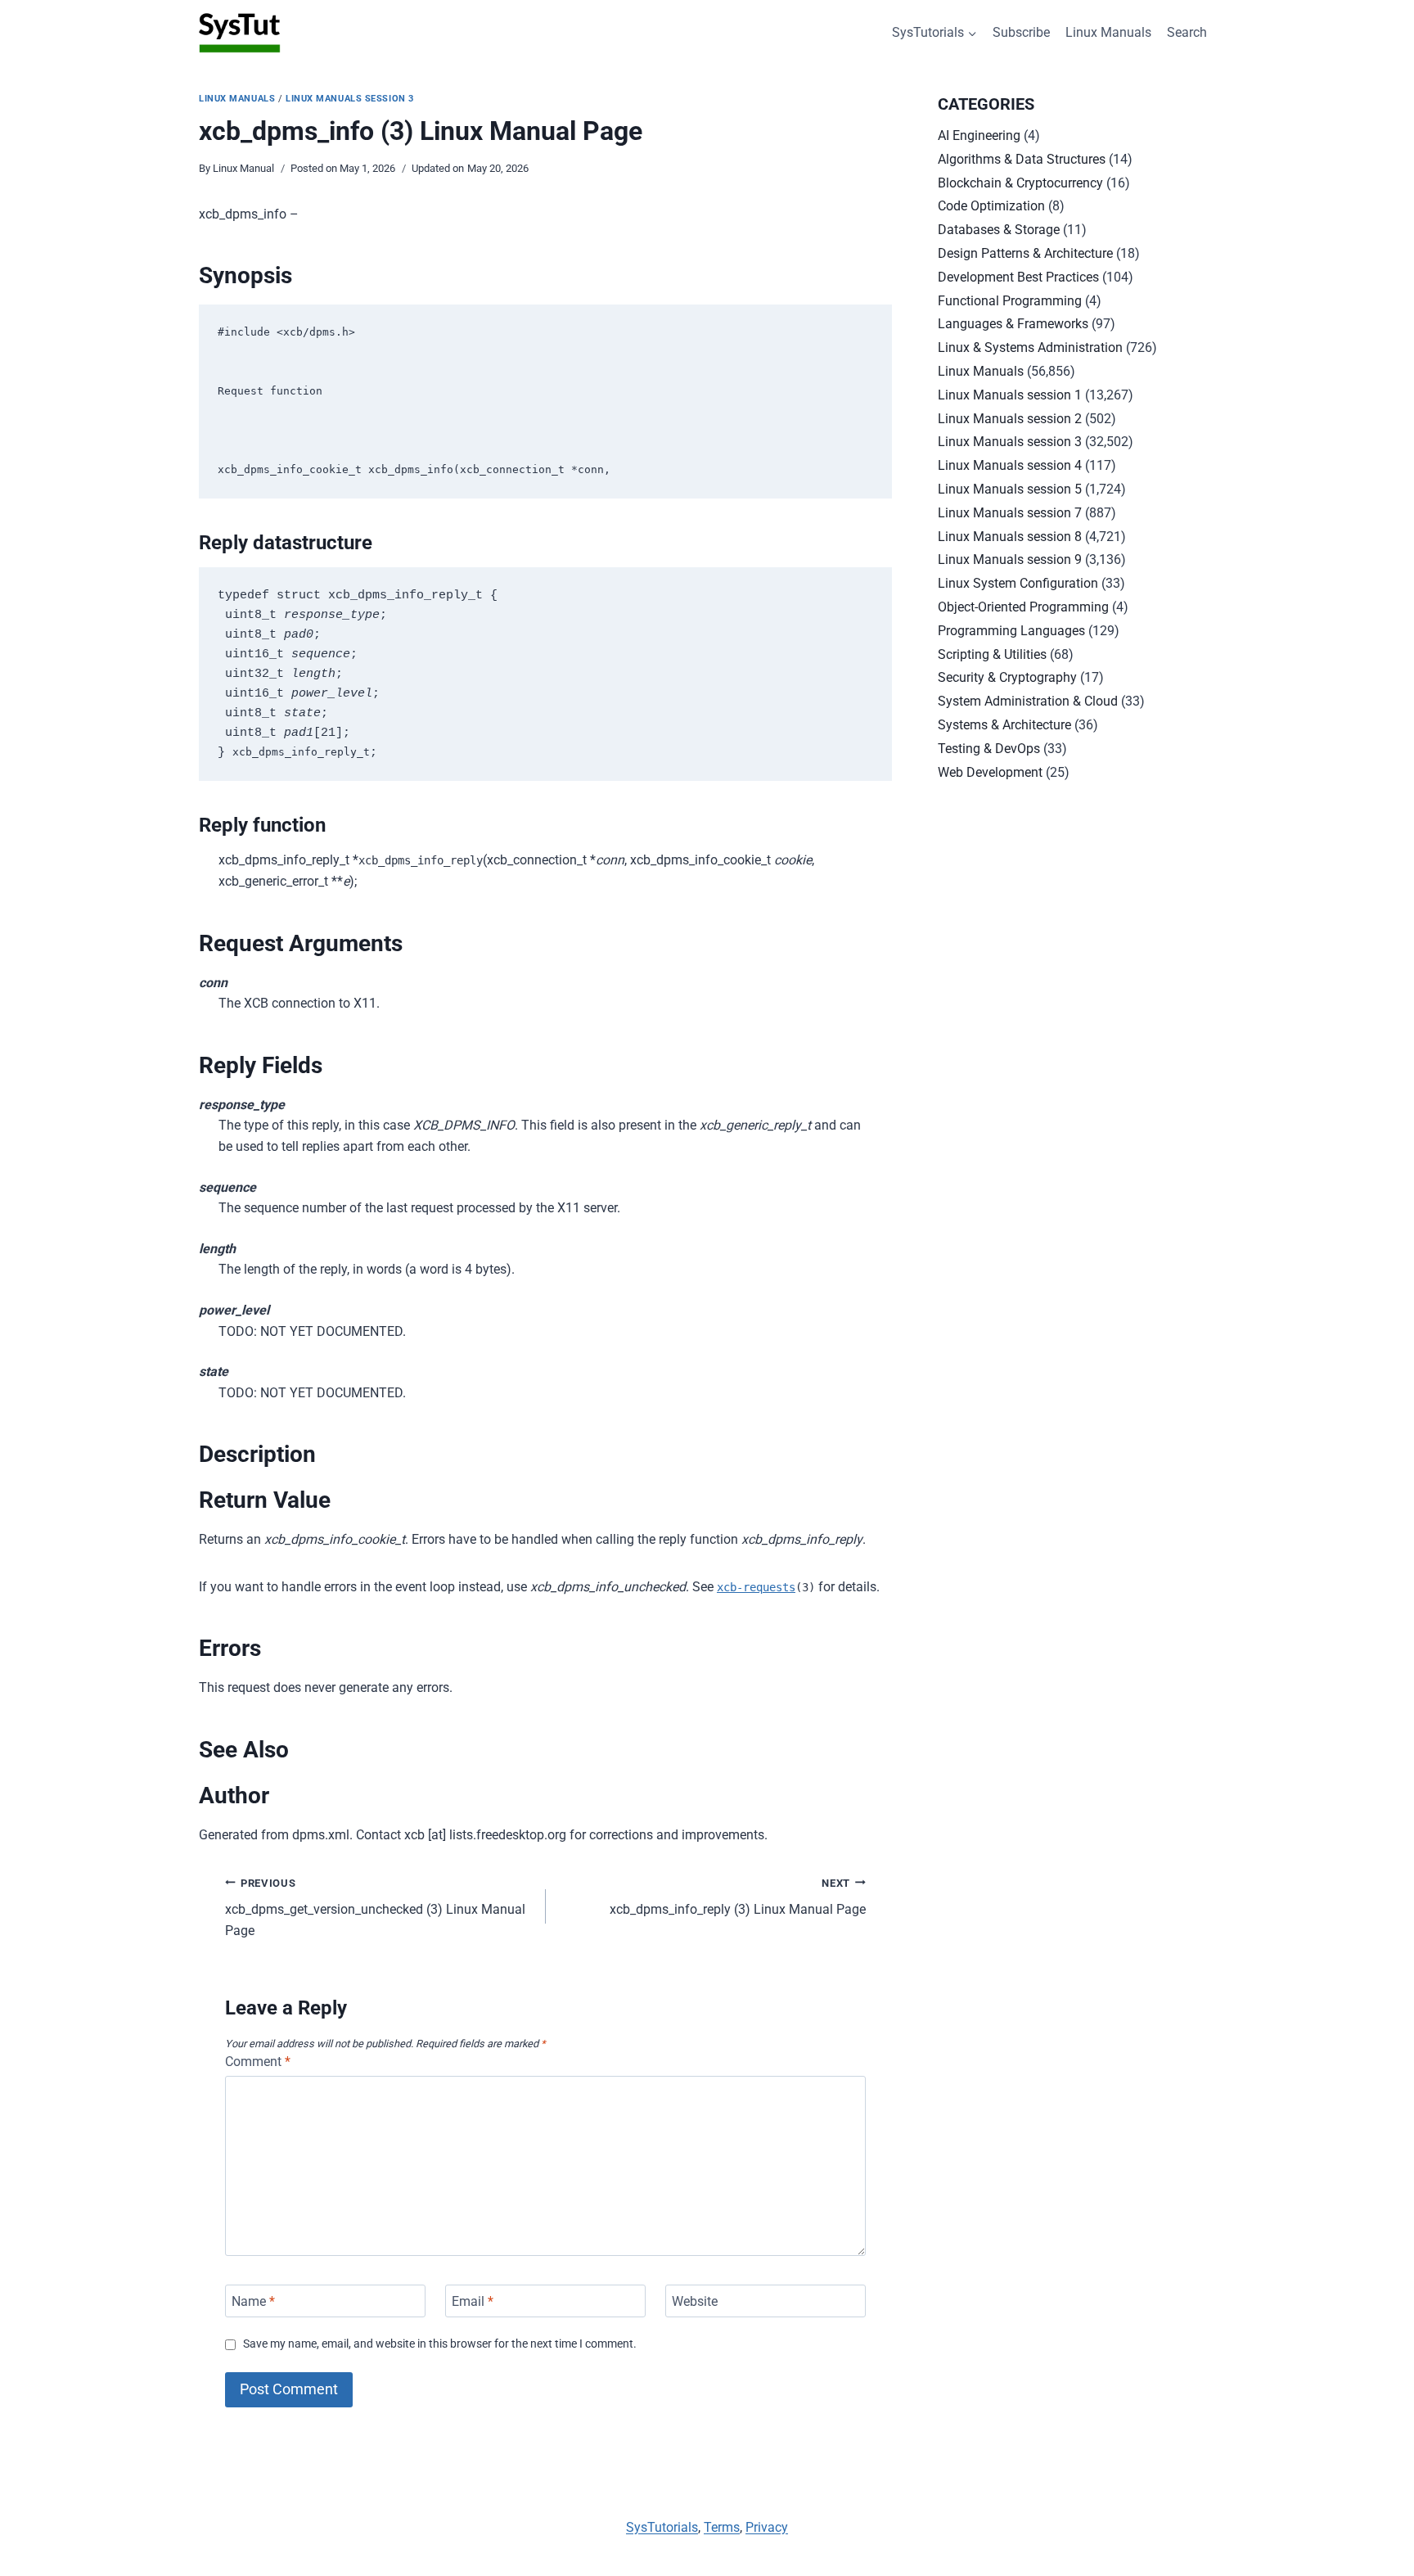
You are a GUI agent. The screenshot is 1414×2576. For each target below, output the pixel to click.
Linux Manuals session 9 (1010, 559)
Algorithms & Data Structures (1022, 159)
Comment (258, 2062)
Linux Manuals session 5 (1010, 489)
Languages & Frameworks (1013, 324)
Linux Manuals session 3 (350, 99)
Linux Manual (243, 168)
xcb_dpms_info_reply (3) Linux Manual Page (738, 1897)
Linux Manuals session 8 (1010, 537)
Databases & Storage (999, 230)
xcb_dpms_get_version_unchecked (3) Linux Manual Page (375, 1908)
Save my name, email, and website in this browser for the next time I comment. (440, 2344)
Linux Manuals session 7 (1010, 513)
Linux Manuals (1108, 32)
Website (695, 2301)
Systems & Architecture (1004, 725)
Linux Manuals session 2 (1010, 419)
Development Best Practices (1018, 277)
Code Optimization (991, 206)
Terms (722, 2527)
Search (1187, 32)
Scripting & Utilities (992, 654)
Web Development (990, 772)
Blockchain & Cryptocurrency (1020, 183)
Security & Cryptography (1007, 677)
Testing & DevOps (989, 749)
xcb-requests (756, 1587)
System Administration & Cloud (1028, 701)
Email (473, 2301)
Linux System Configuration (1018, 583)
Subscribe (1021, 32)
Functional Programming (1010, 301)
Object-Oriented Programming (1023, 607)
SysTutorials (662, 2527)
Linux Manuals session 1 (1010, 395)
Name (253, 2301)
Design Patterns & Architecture (1025, 253)
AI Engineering (979, 135)
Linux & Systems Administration (1030, 347)
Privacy (767, 2527)
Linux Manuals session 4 (1010, 465)
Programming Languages (1011, 631)
